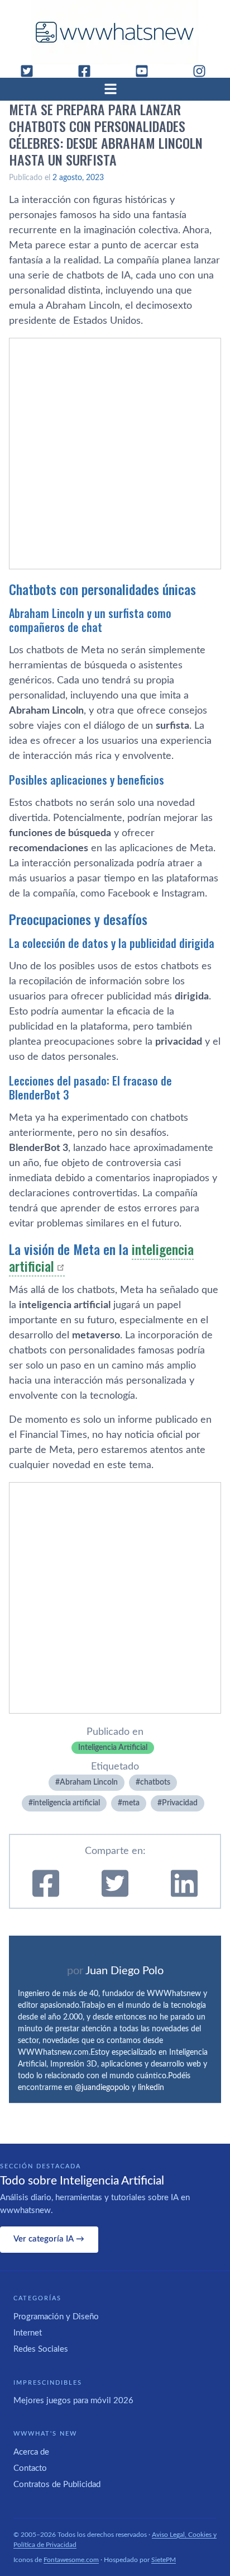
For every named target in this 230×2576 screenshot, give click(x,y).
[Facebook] (89, 71)
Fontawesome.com (71, 2560)
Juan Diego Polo (124, 1971)
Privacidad (180, 1803)
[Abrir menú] (115, 89)
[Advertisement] (115, 454)
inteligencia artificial (66, 1803)
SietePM (164, 2560)
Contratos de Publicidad (57, 2485)
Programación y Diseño (56, 2317)
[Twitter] (31, 71)
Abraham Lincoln (89, 1782)
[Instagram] (204, 71)
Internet (28, 2333)
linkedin (151, 2088)
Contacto (30, 2468)
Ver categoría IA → (49, 2239)
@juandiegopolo (102, 2088)
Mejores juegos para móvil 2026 (73, 2401)
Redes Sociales (41, 2349)
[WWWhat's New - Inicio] (115, 32)
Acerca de (31, 2452)
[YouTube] (146, 71)
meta (131, 1803)
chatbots (155, 1782)
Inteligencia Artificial (113, 1748)
